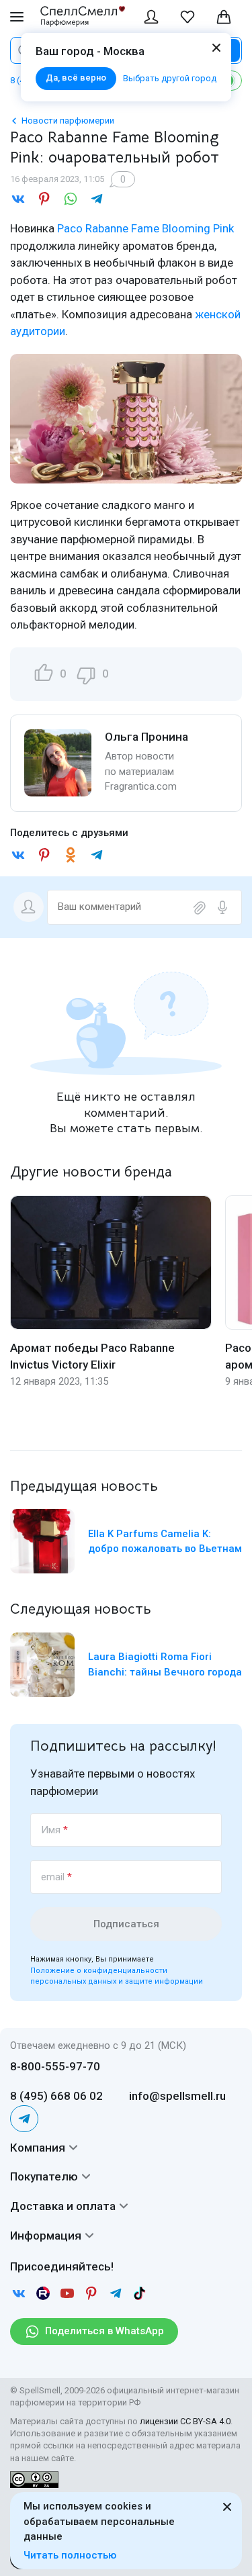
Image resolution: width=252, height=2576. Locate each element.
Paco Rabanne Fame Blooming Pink (145, 228)
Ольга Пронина (146, 737)
